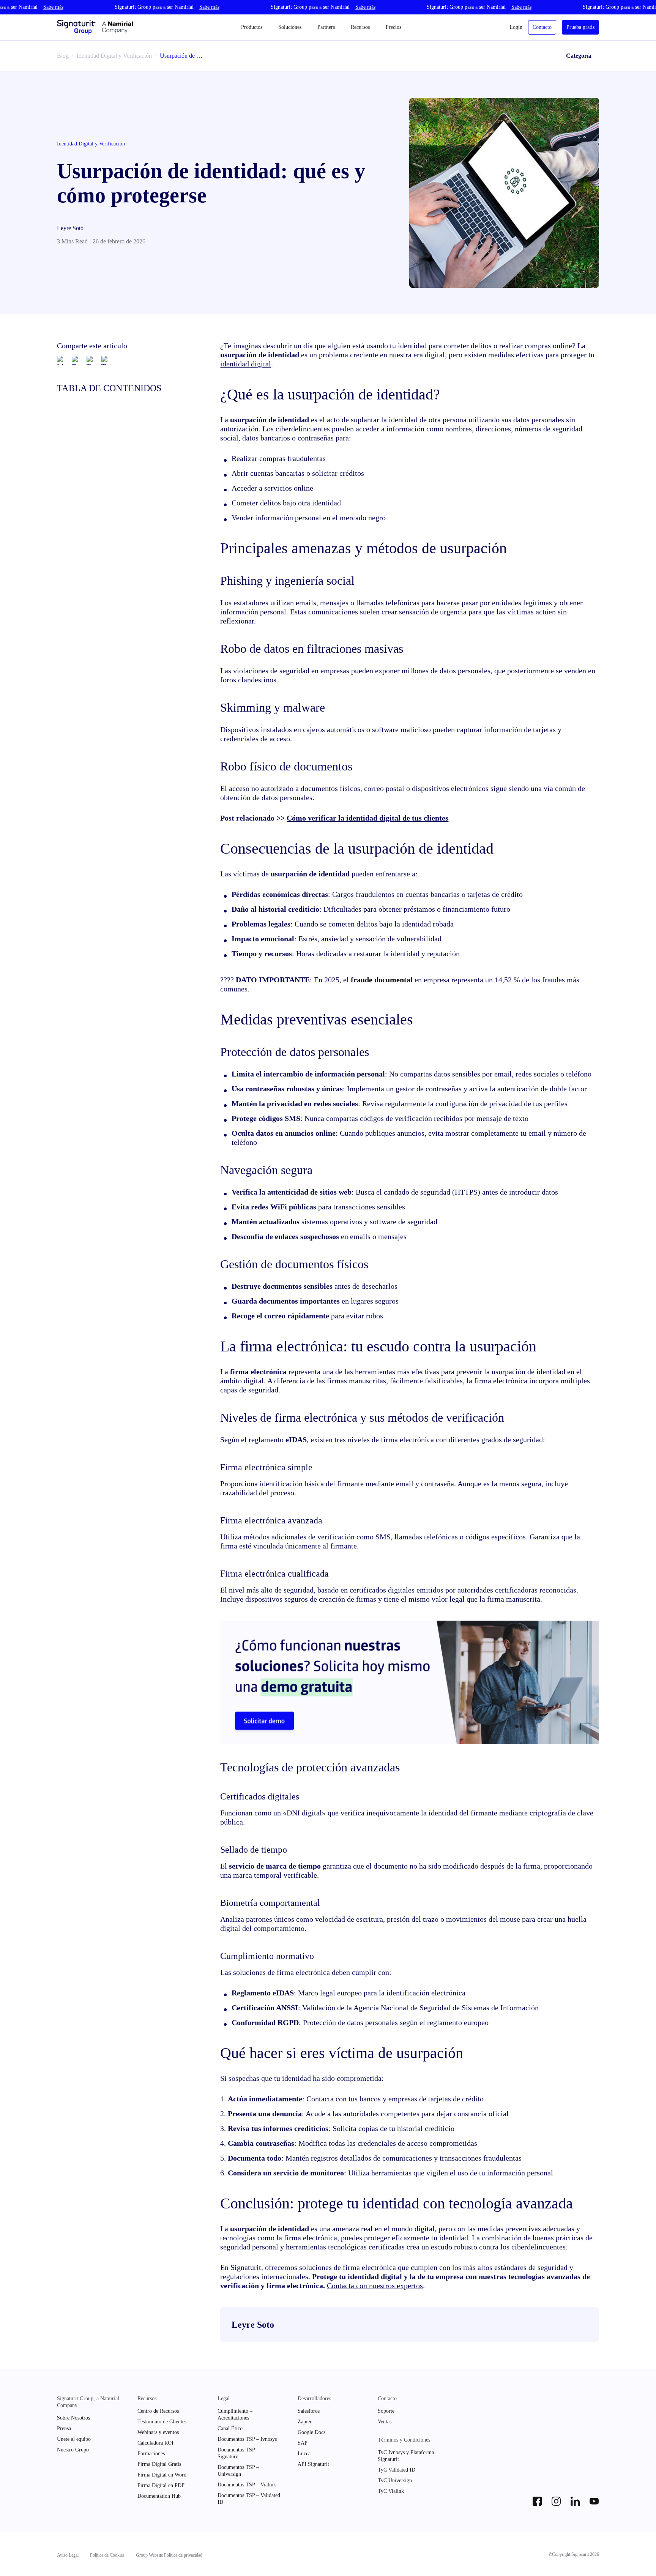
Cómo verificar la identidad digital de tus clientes (367, 818)
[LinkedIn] (61, 360)
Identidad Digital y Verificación (114, 56)
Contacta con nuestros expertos (375, 2286)
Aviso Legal (68, 2555)
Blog (63, 56)
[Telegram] (106, 360)
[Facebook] (76, 360)
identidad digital (246, 364)
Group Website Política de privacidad (169, 2555)
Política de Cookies (107, 2555)
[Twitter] (91, 360)
